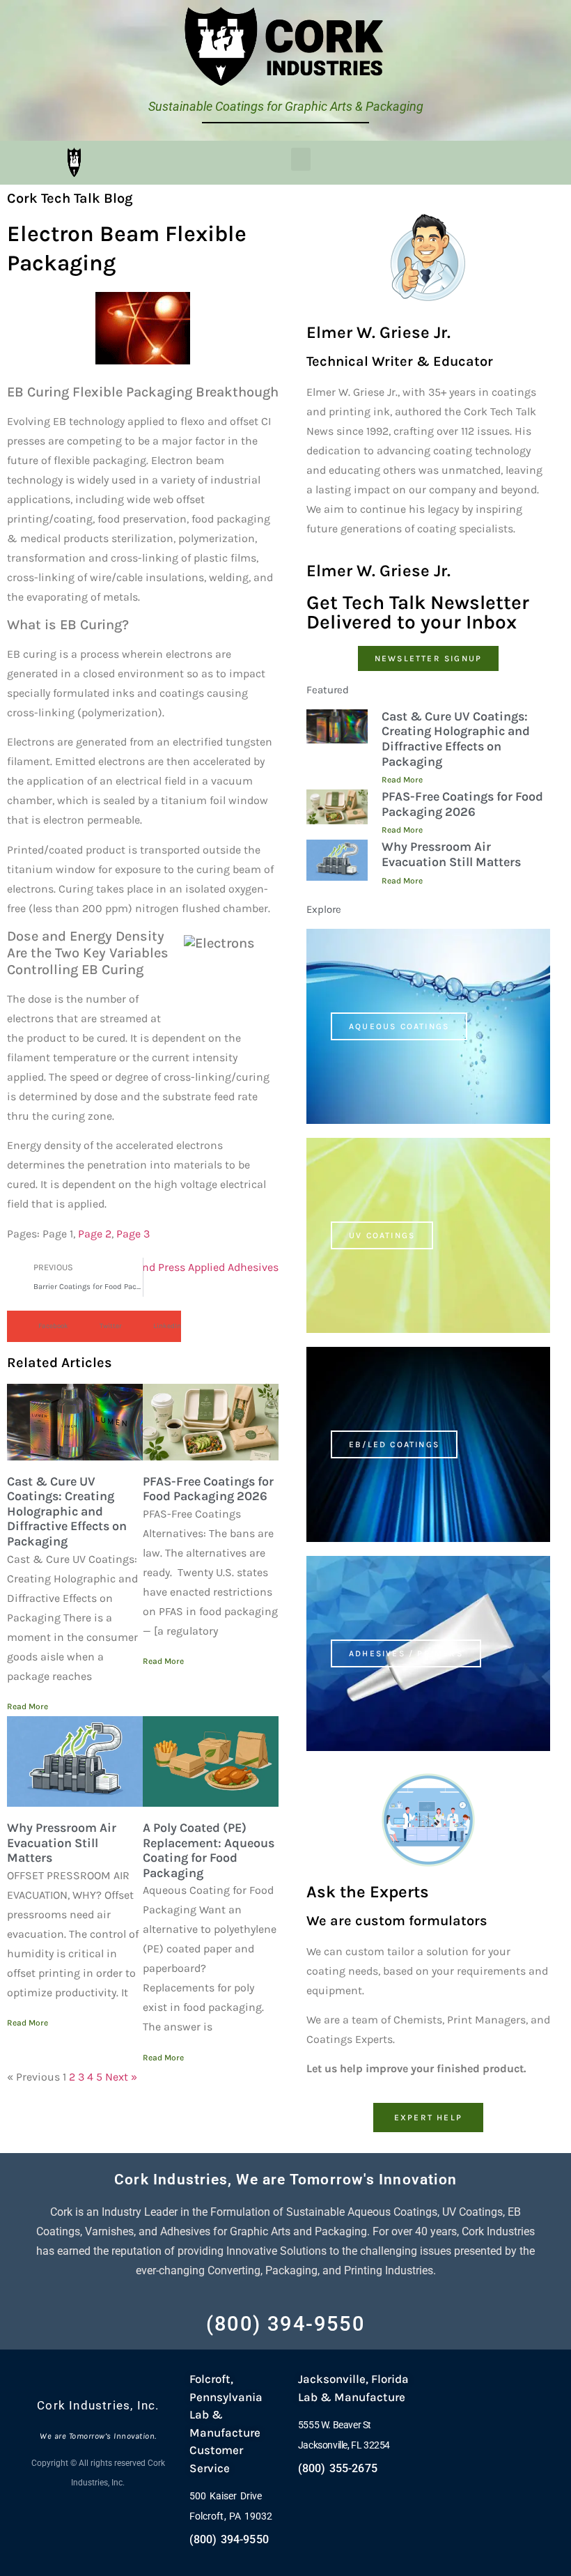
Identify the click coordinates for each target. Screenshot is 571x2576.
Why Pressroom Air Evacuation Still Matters (62, 1843)
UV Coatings (382, 1235)
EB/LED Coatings (394, 1444)
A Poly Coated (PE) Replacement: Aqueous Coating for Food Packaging (209, 1850)
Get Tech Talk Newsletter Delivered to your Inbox (418, 612)
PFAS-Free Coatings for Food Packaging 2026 (208, 1489)
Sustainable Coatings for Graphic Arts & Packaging (286, 106)
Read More (28, 1706)
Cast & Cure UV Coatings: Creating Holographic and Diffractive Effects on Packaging (67, 1511)
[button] (301, 159)
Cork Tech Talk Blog (70, 198)
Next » (121, 2077)
